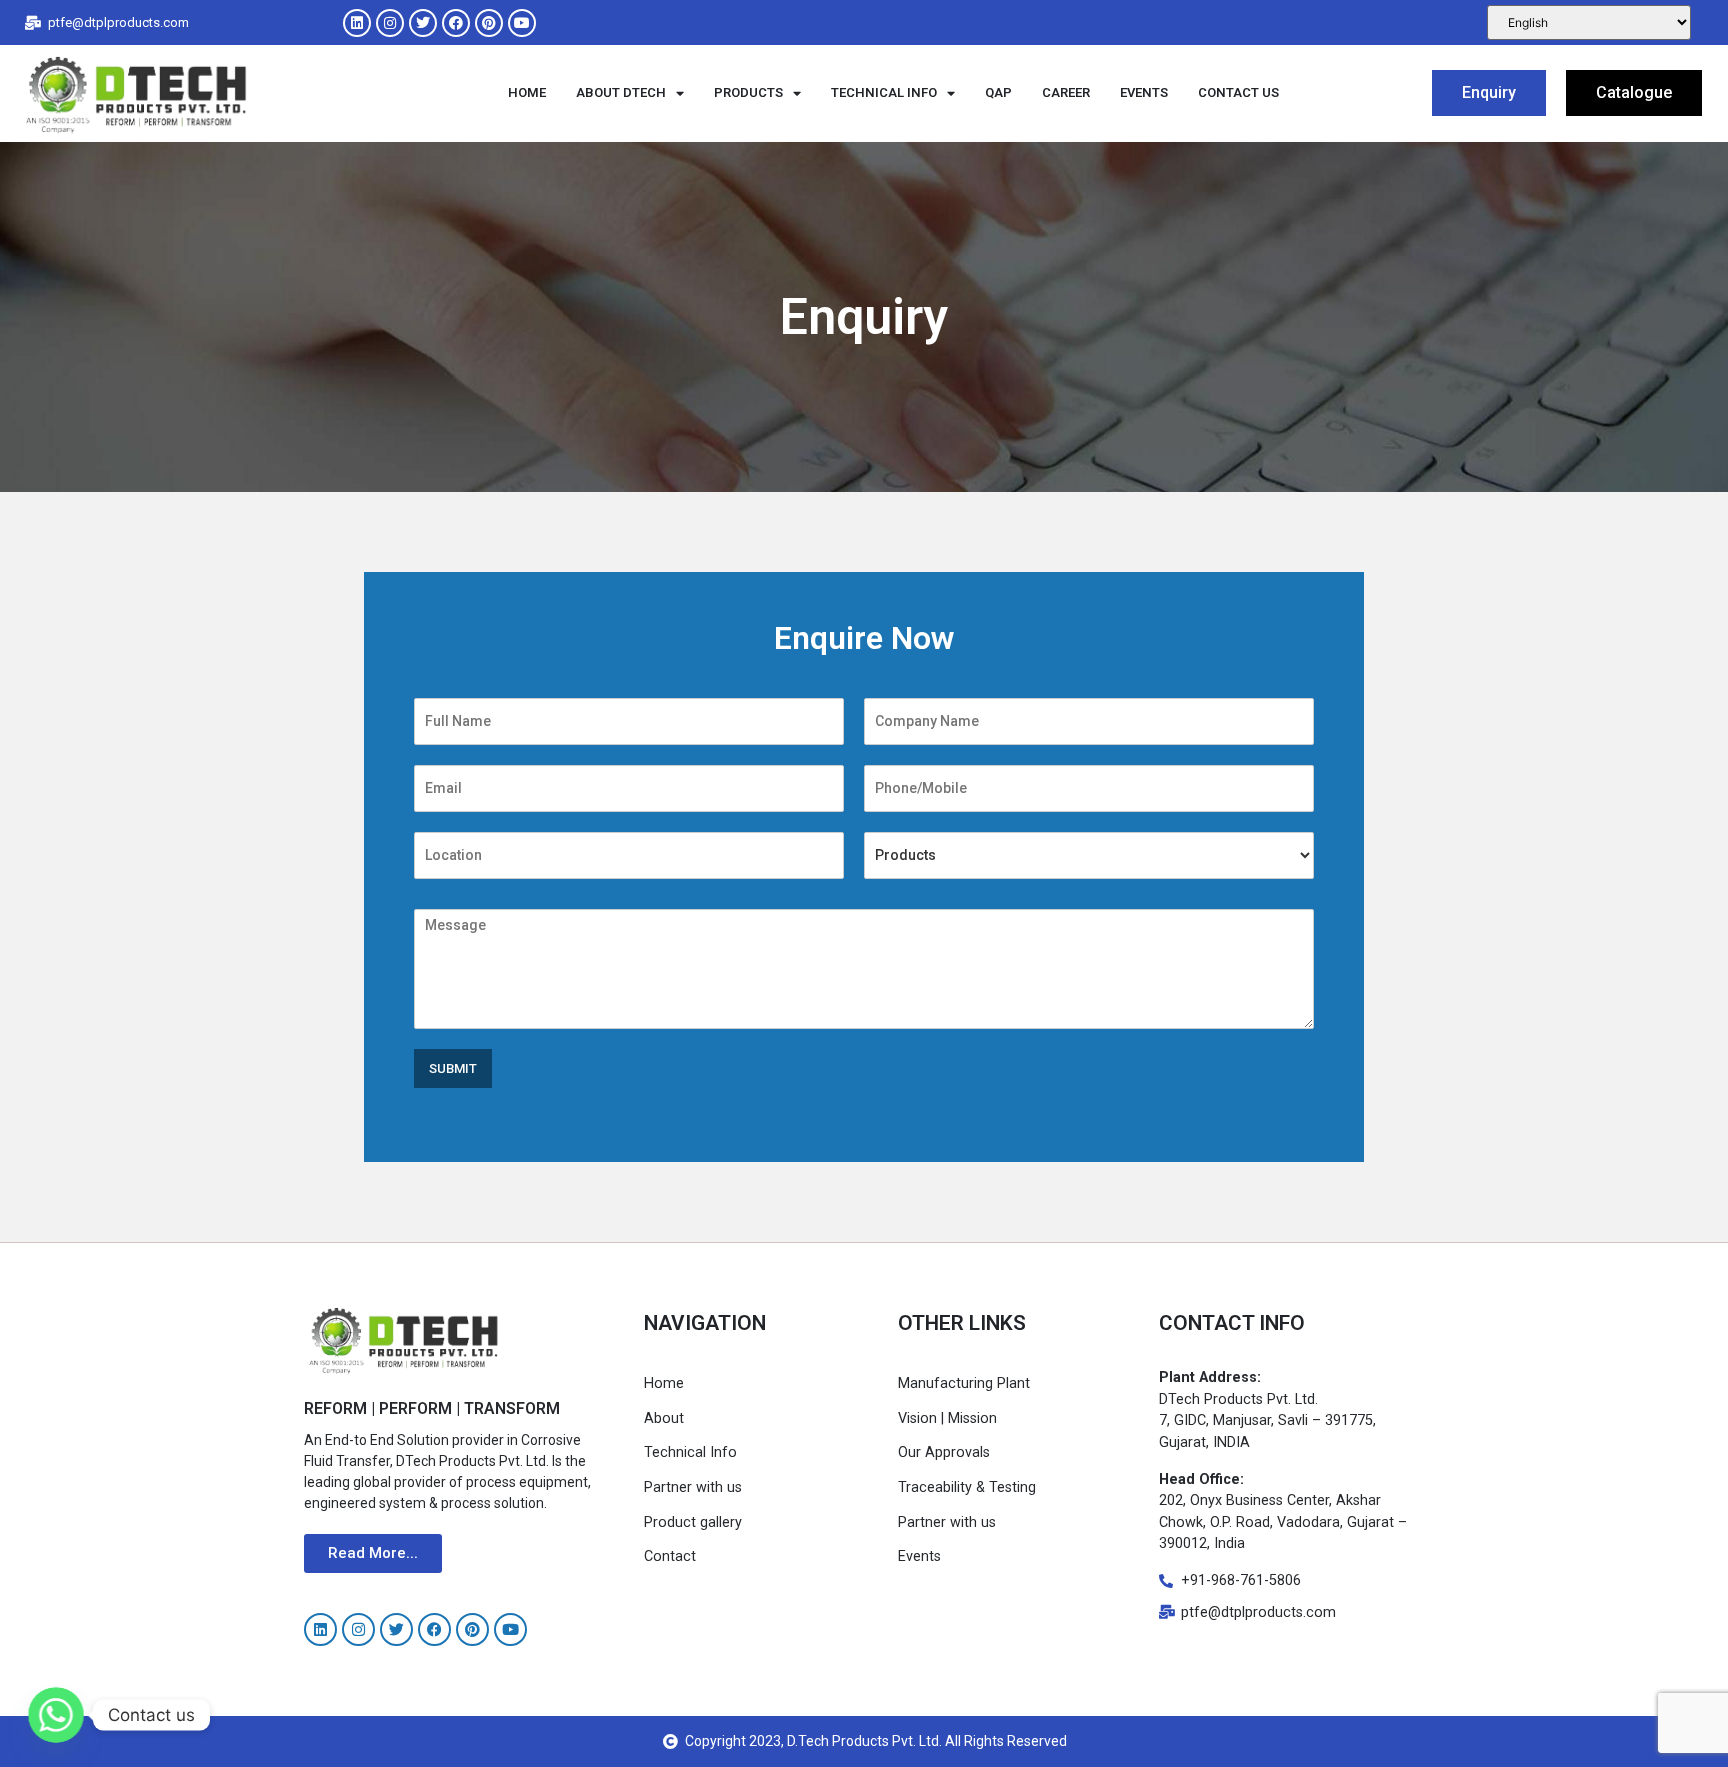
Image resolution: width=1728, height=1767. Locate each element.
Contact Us (1238, 92)
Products (748, 92)
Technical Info (884, 92)
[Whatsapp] (56, 1715)
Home (527, 92)
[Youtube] (522, 23)
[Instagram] (390, 23)
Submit (453, 1068)
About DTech (621, 92)
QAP (998, 92)
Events (1144, 92)
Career (1066, 92)
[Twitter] (423, 23)
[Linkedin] (357, 23)
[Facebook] (456, 23)
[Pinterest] (489, 23)
